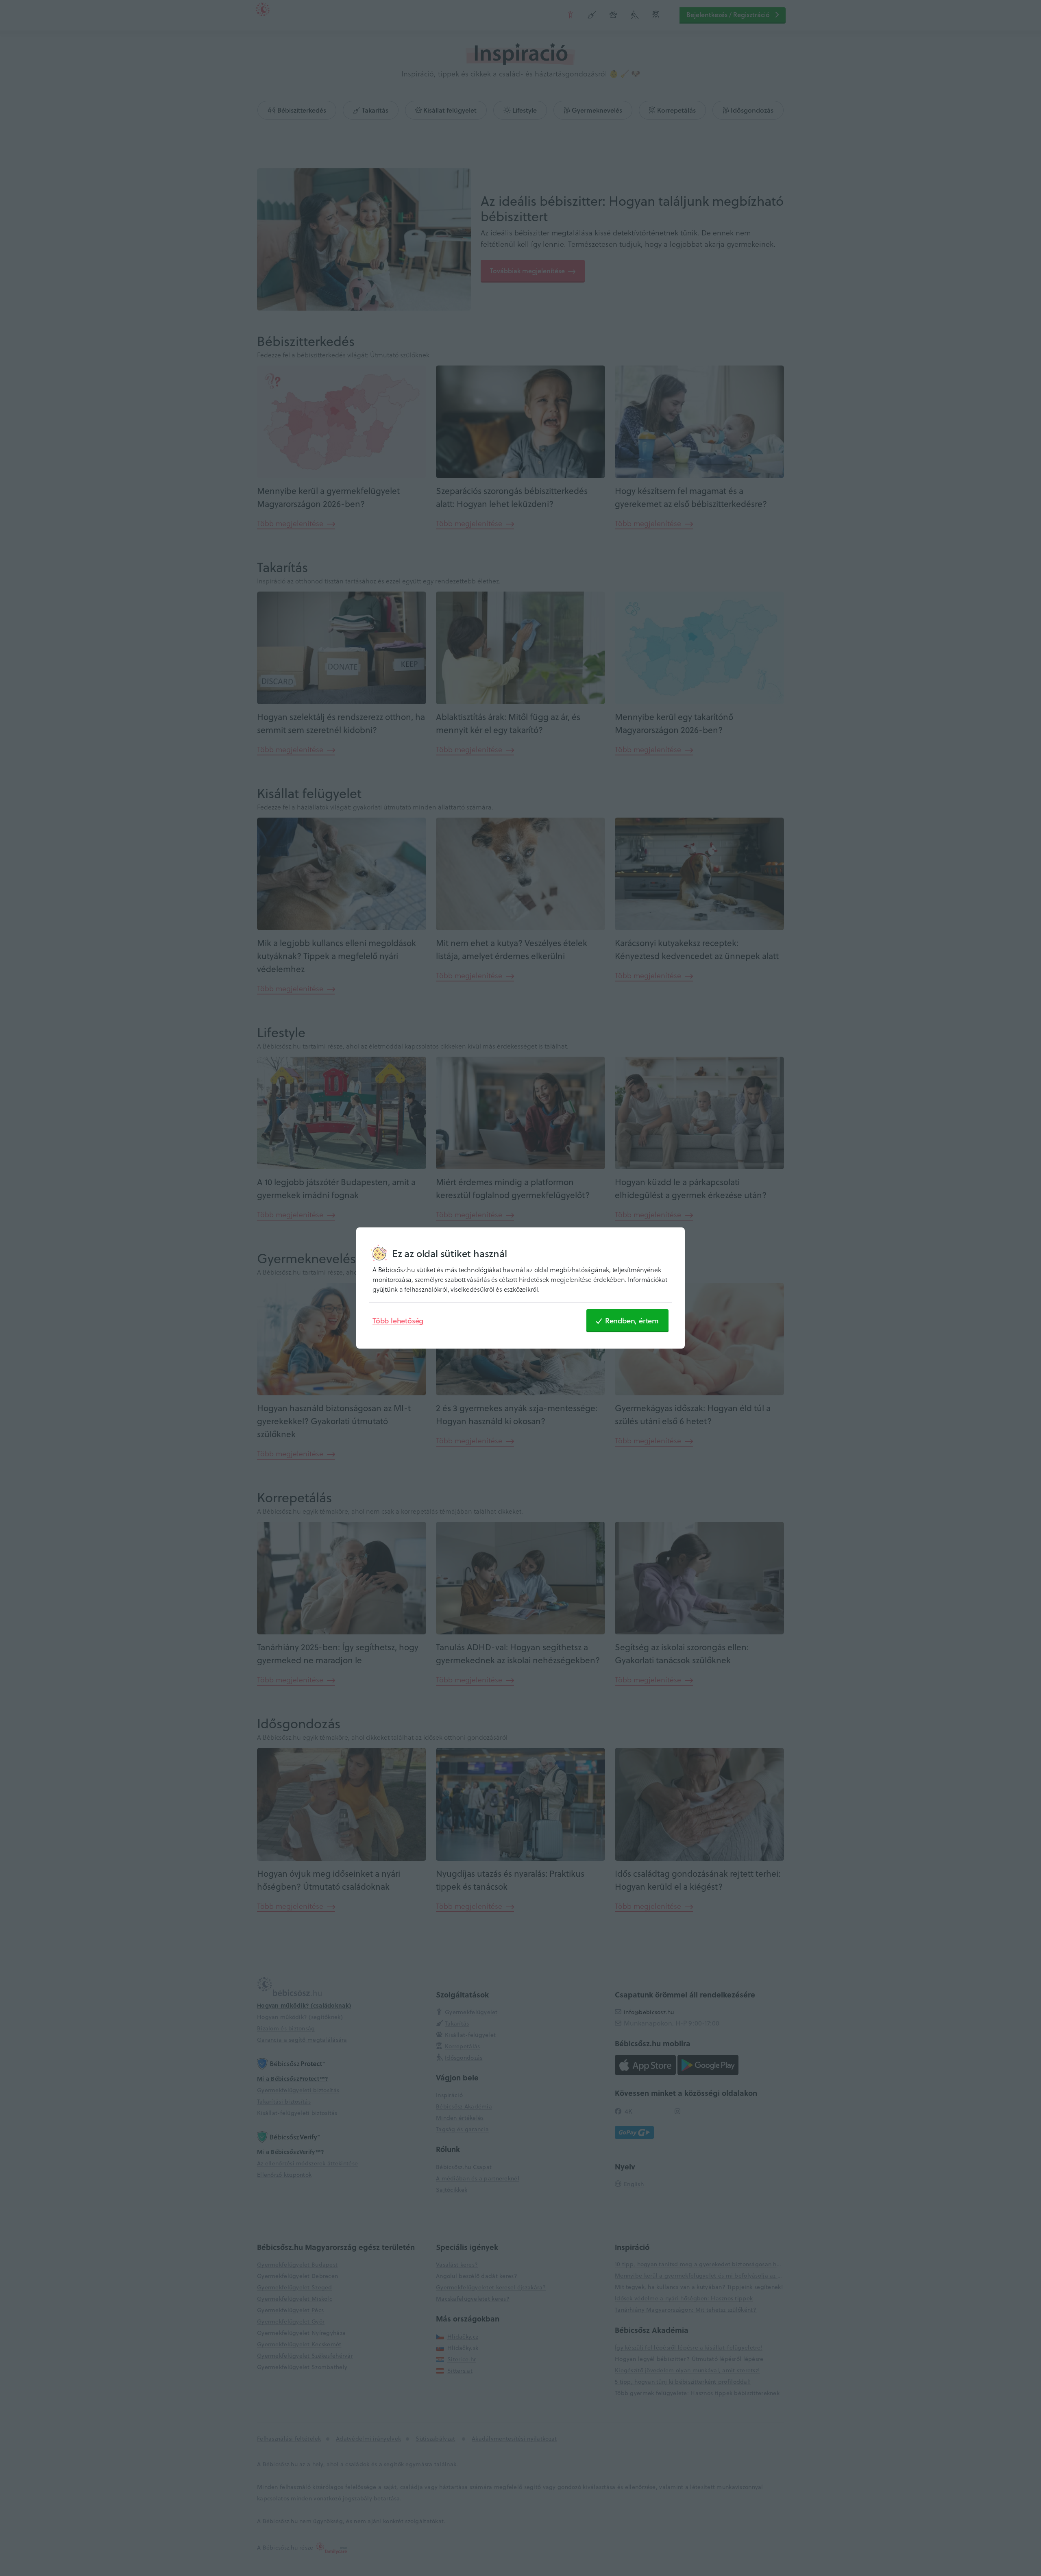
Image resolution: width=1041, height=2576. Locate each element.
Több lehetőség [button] (398, 1321)
